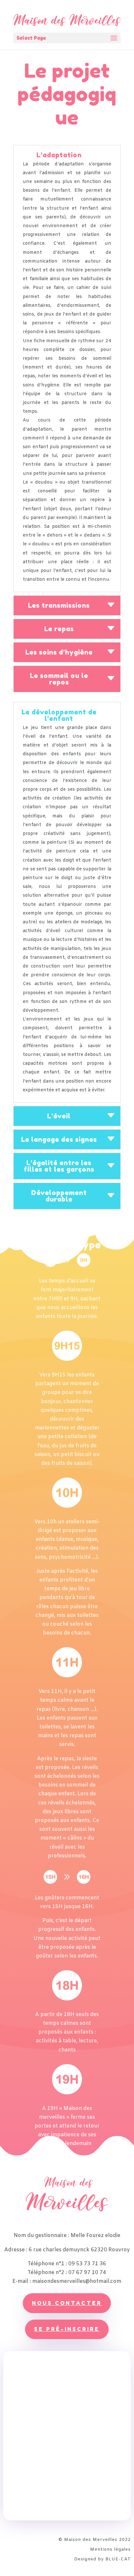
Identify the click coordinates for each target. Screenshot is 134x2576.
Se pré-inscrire (67, 2329)
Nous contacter (67, 2303)
